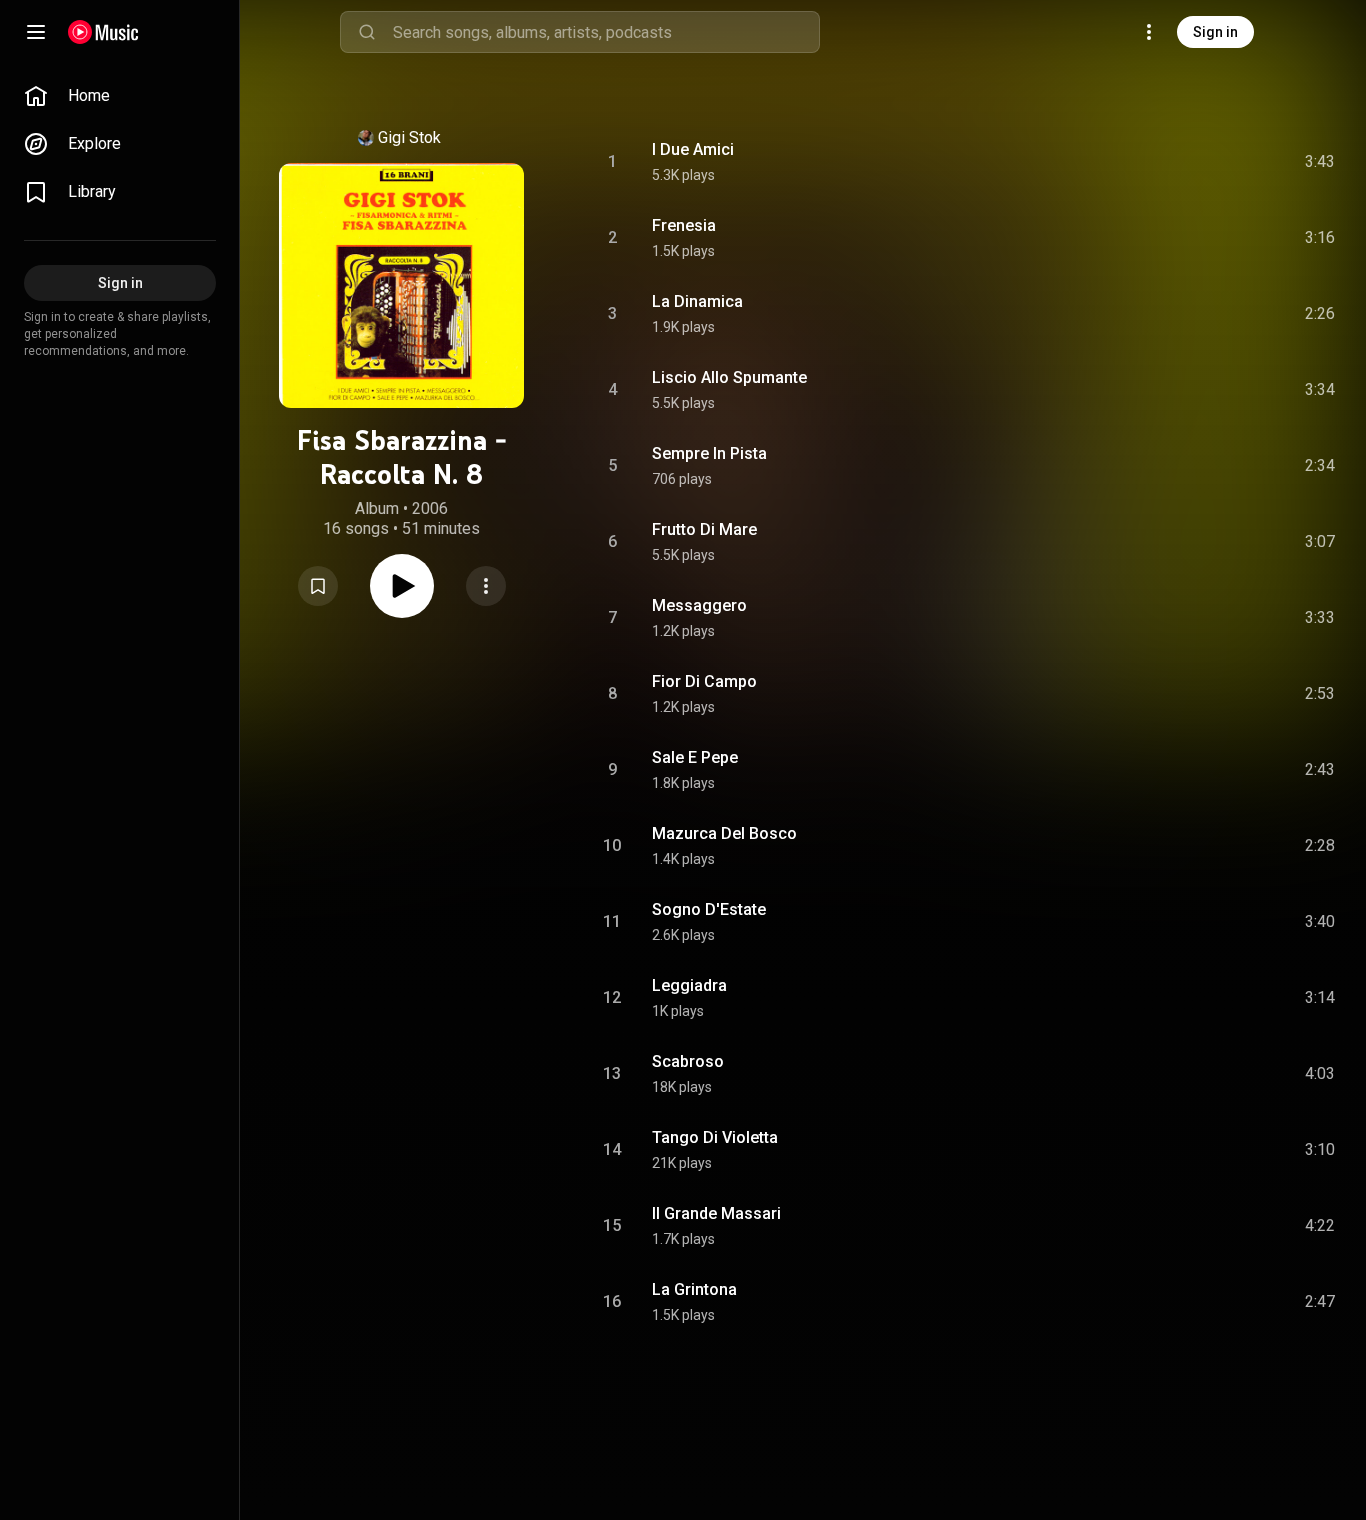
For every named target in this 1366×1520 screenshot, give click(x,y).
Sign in (1215, 32)
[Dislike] (1207, 162)
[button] (318, 586)
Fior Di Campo (704, 681)
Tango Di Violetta (715, 1137)
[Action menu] (486, 586)
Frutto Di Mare (704, 529)
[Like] (1169, 162)
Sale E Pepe (695, 757)
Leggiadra (689, 985)
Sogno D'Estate (709, 909)
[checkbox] (1321, 162)
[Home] (103, 32)
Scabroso (688, 1061)
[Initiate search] (367, 32)
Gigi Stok (409, 137)
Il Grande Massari (716, 1213)
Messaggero (699, 605)
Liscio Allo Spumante (729, 377)
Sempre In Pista (709, 453)
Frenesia (684, 225)
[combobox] (606, 32)
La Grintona (694, 1289)
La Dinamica (697, 301)
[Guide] (36, 32)
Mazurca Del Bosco (724, 833)
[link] (120, 96)
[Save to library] (318, 586)
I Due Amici (693, 149)
